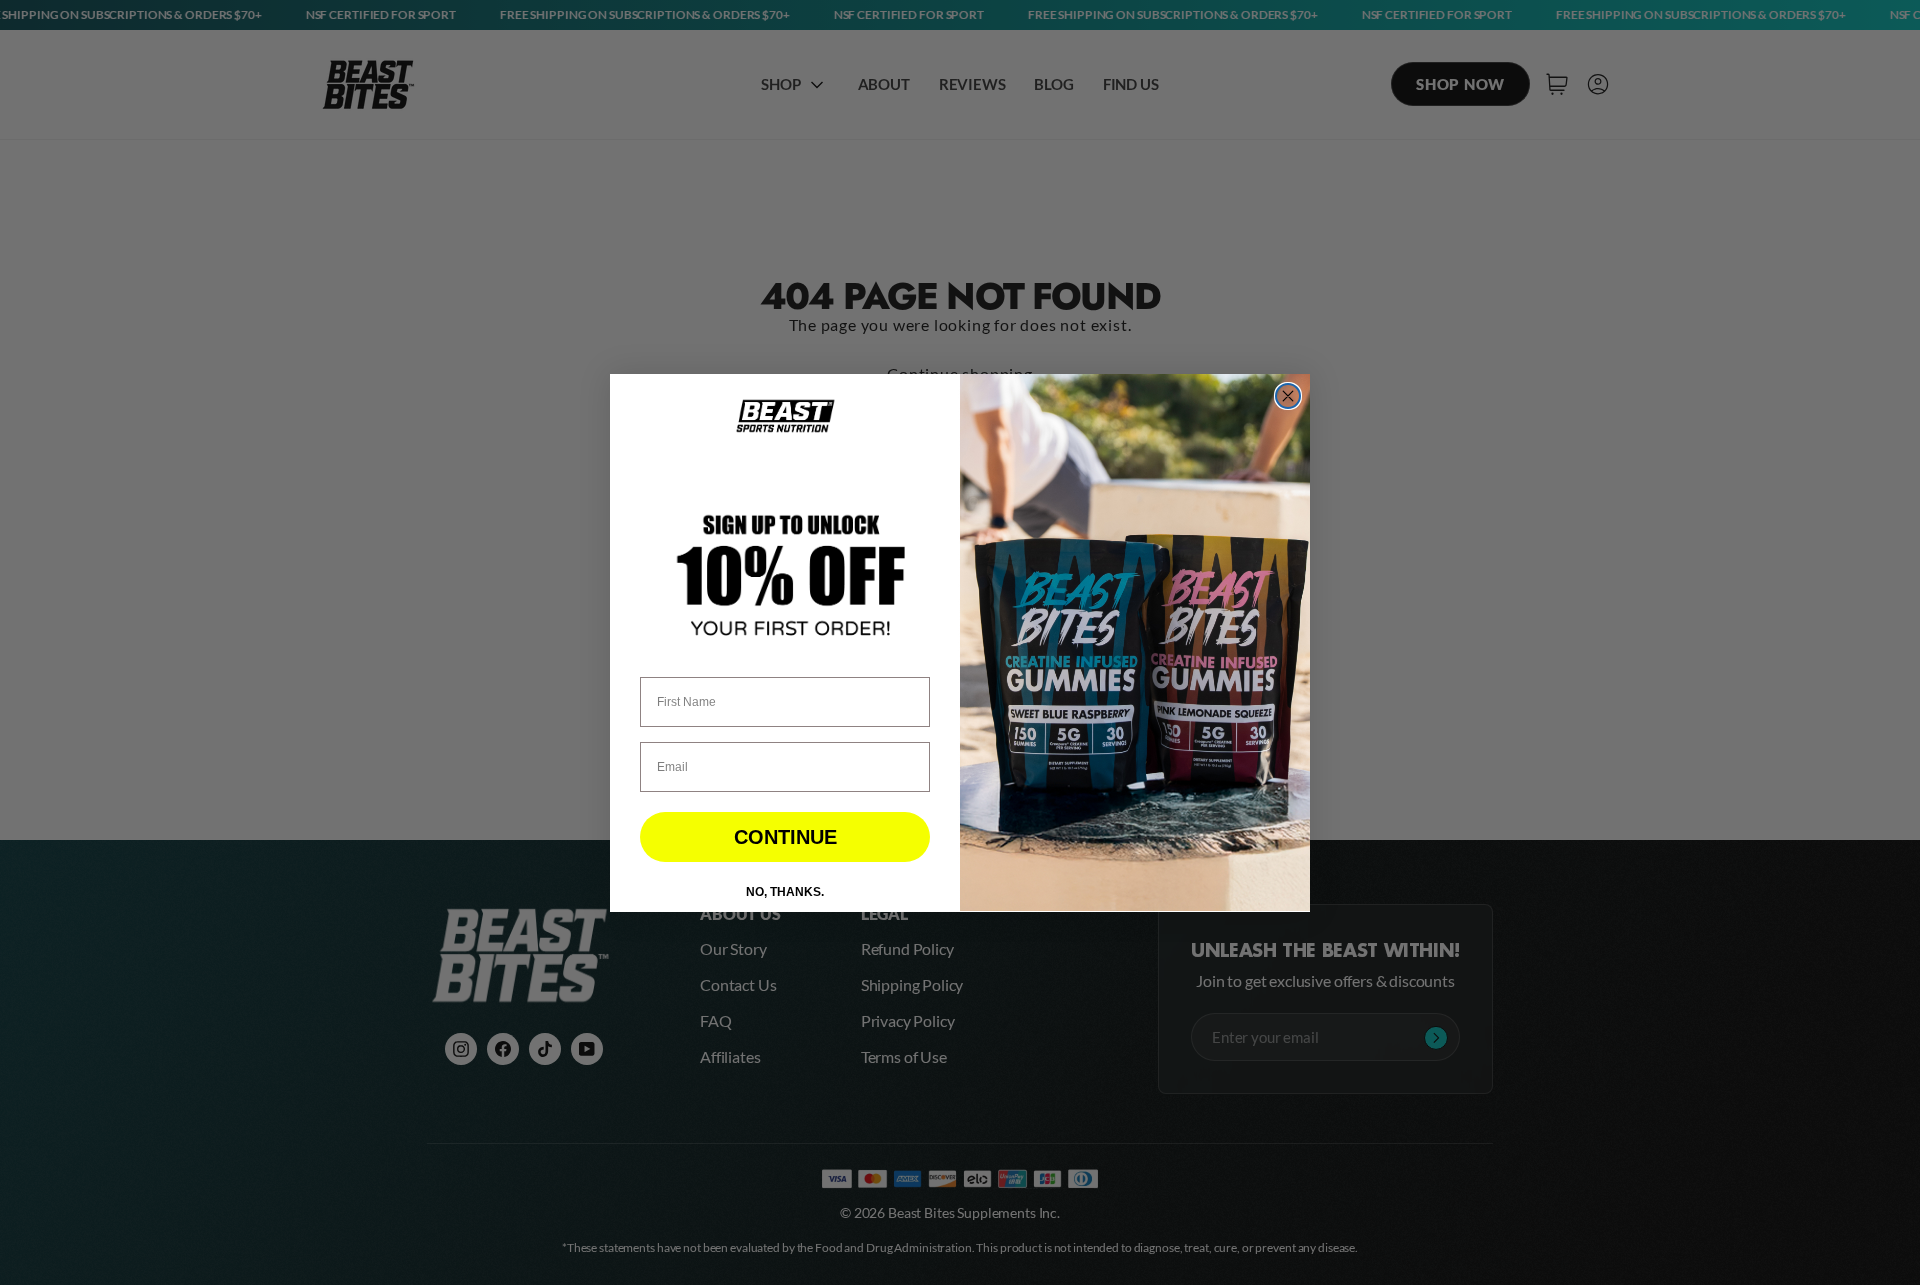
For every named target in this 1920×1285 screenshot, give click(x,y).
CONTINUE (785, 836)
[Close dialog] (1288, 396)
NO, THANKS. (785, 891)
